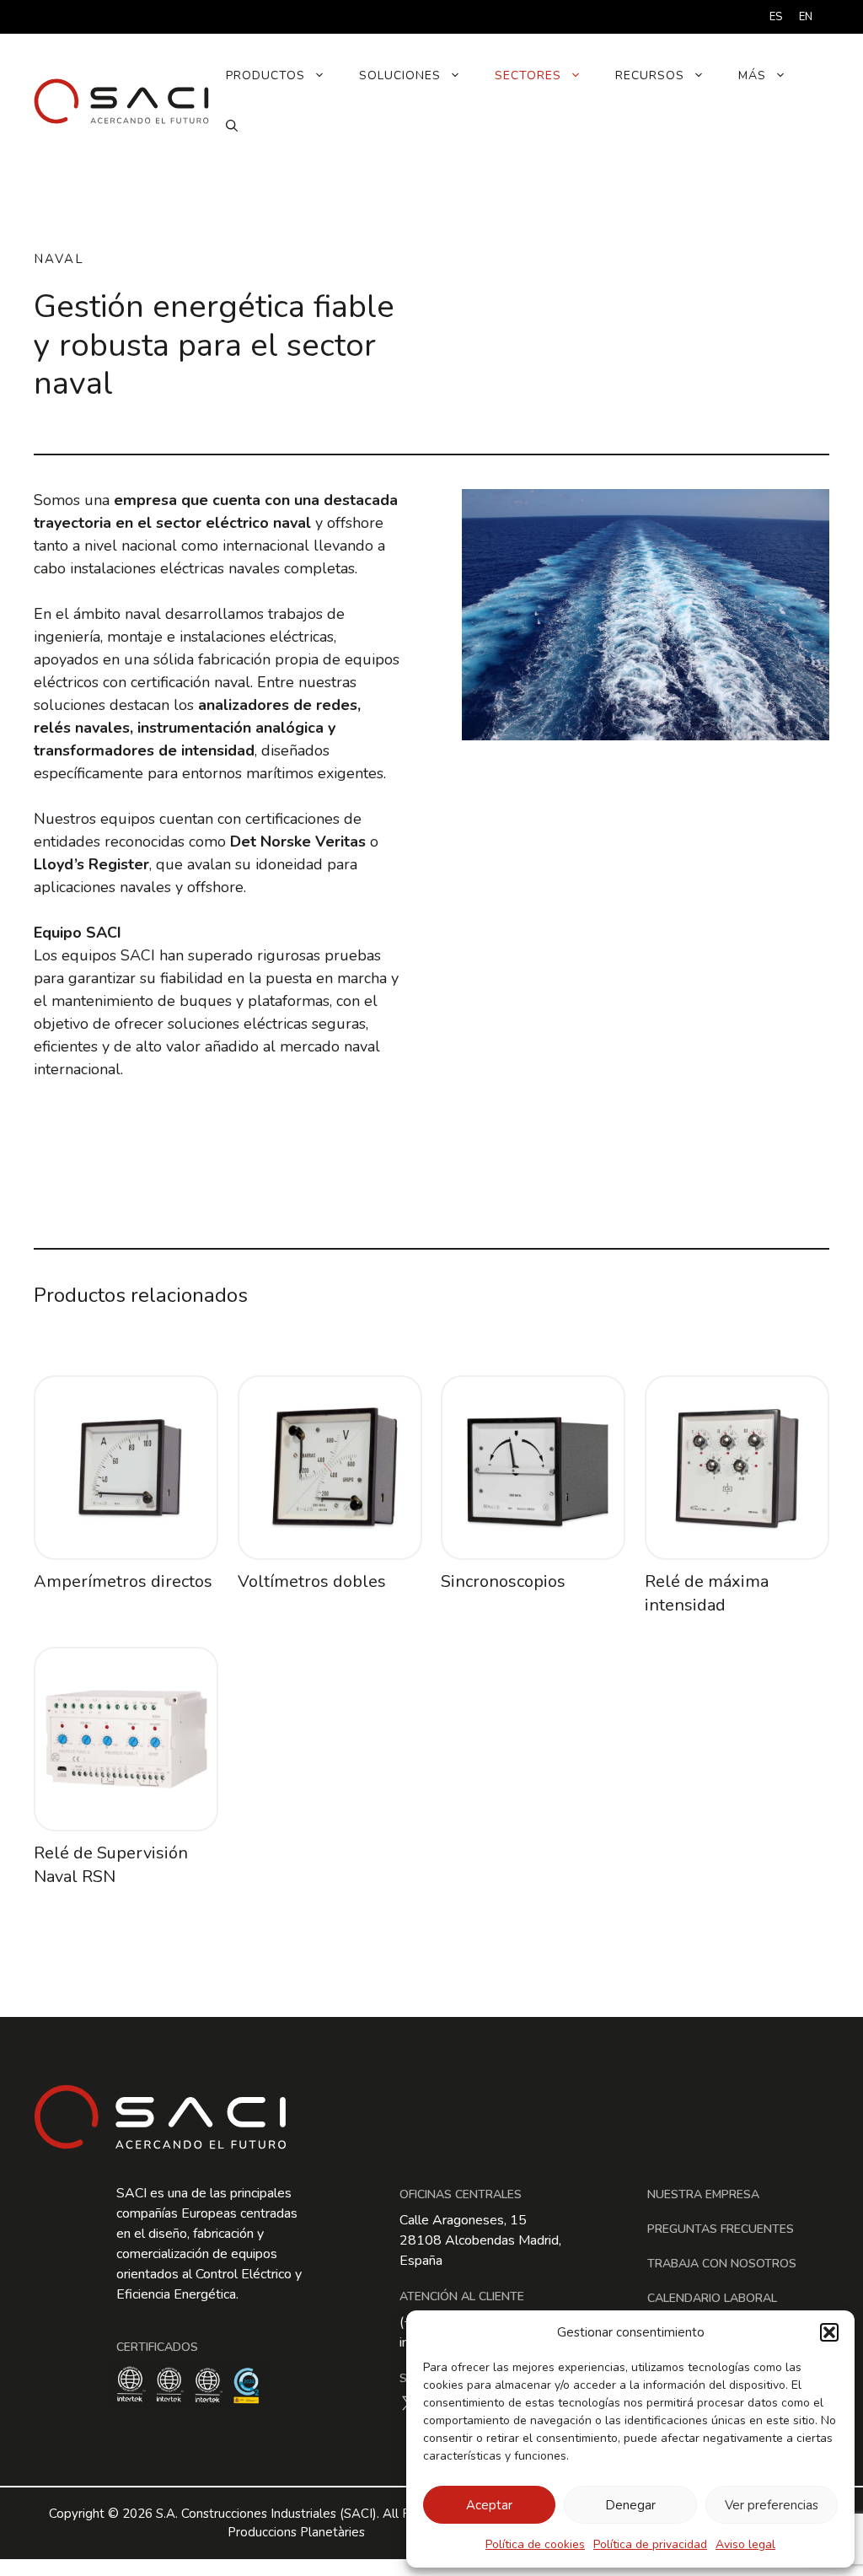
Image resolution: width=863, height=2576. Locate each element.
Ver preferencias (772, 2505)
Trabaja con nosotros (722, 2264)
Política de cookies (535, 2544)
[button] (829, 2332)
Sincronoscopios (503, 1581)
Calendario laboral (712, 2298)
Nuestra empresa (703, 2194)
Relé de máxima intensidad (707, 1593)
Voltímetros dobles (312, 1581)
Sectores (528, 75)
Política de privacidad (650, 2544)
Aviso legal (745, 2544)
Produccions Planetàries (296, 2532)
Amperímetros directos (123, 1581)
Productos (265, 75)
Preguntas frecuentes (721, 2229)
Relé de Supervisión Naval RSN (111, 1865)
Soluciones (400, 75)
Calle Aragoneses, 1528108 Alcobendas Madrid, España (480, 2240)
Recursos (650, 75)
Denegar (630, 2505)
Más (752, 75)
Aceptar (489, 2505)
